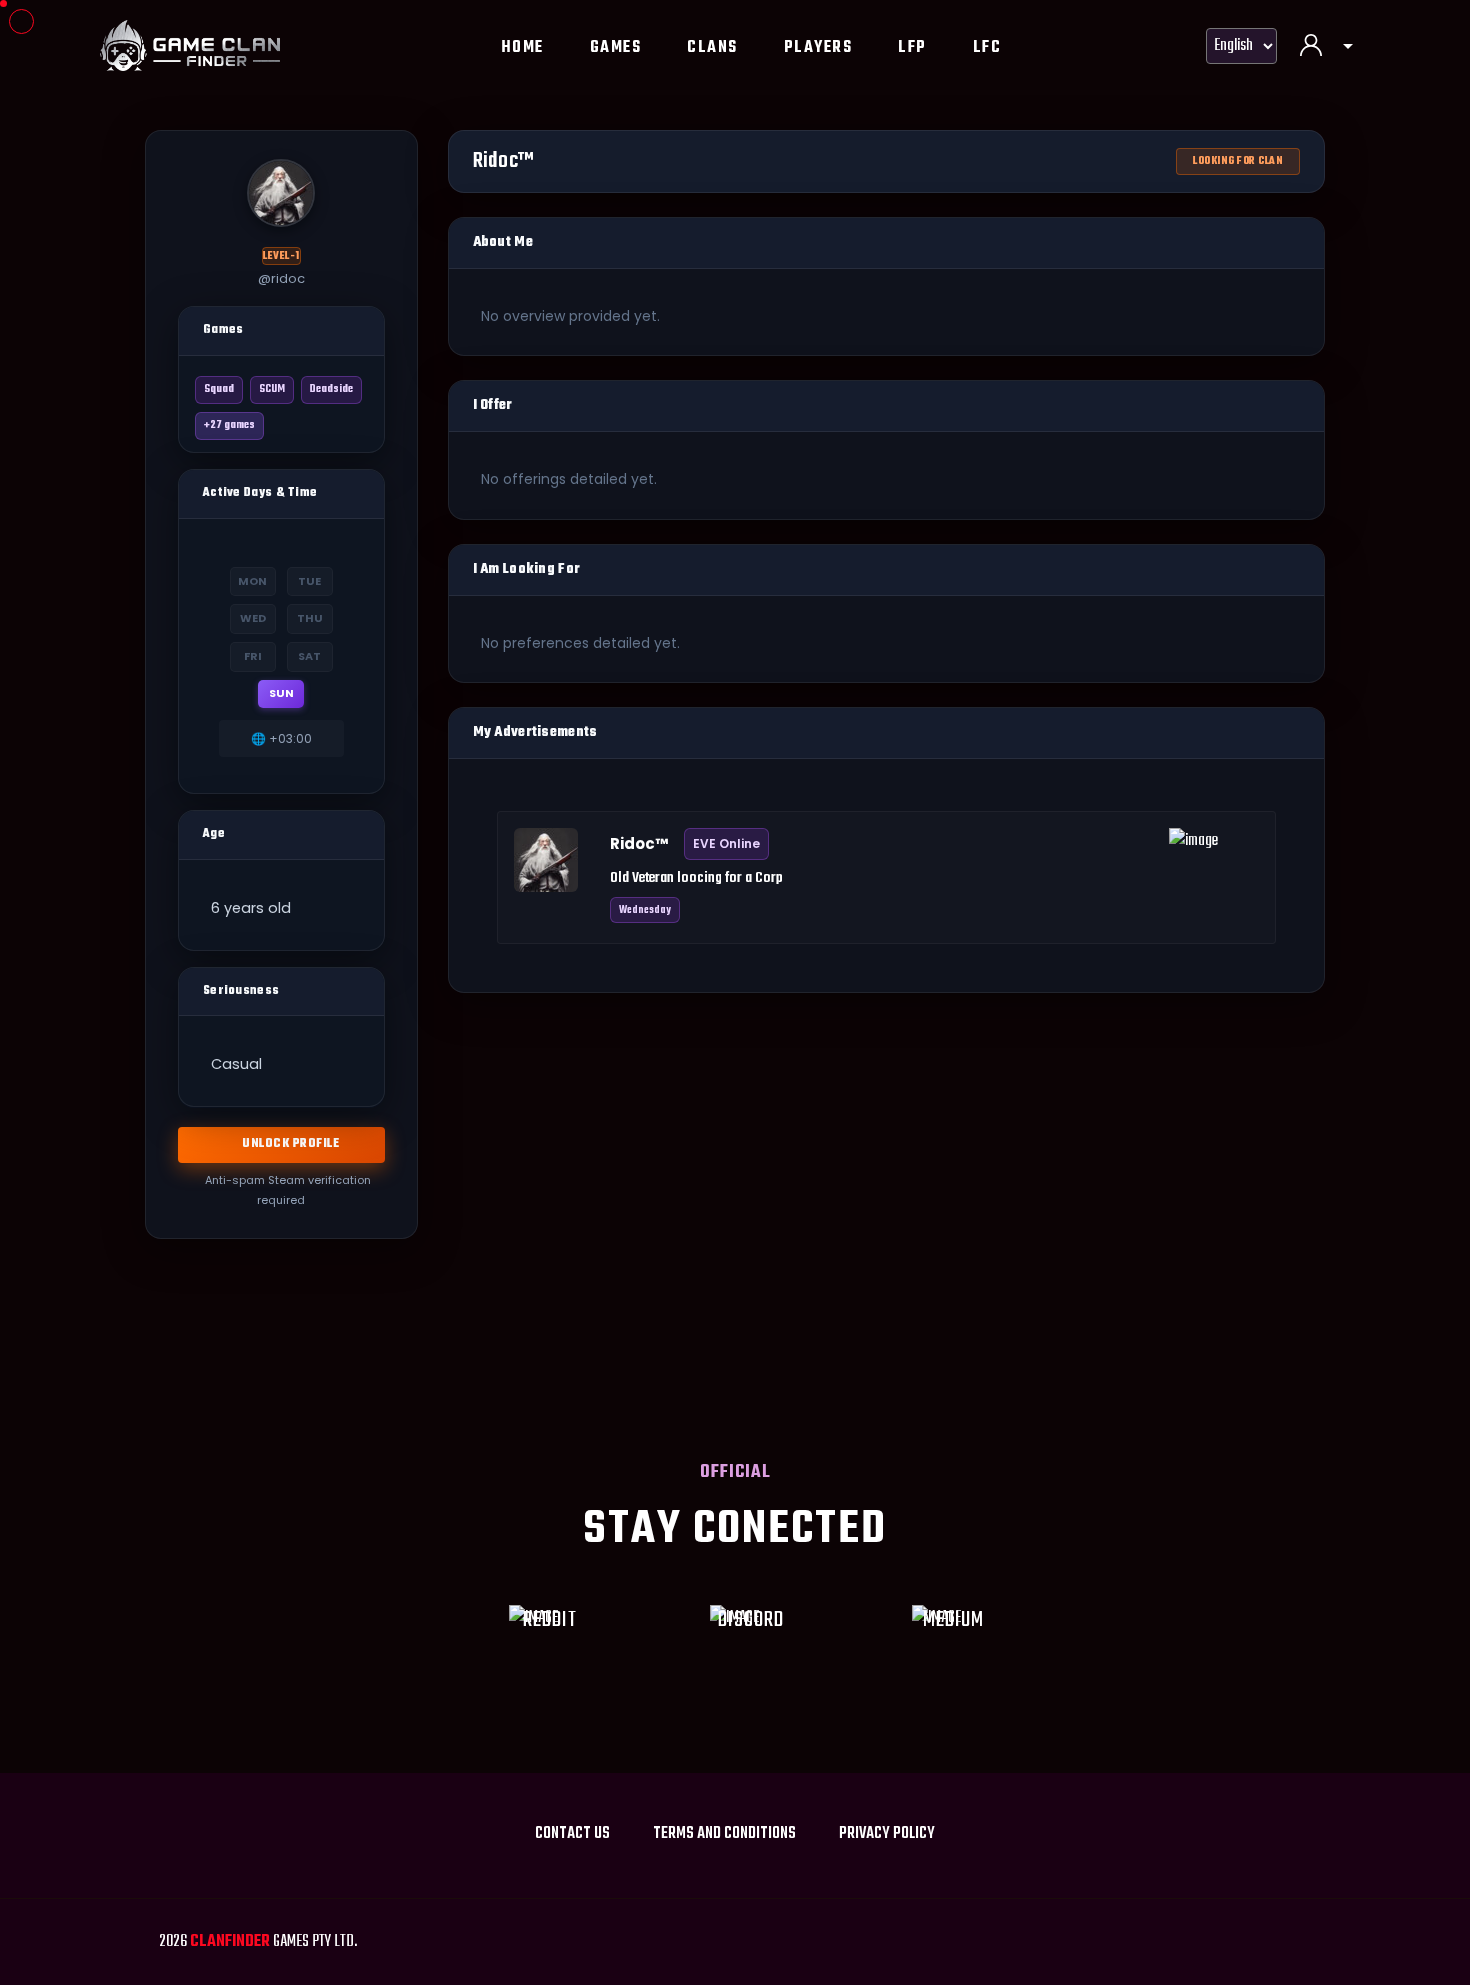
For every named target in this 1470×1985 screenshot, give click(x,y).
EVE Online (726, 843)
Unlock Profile (290, 1144)
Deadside (331, 389)
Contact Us (572, 1834)
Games (616, 48)
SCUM (272, 389)
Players (818, 48)
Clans (712, 48)
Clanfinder (230, 1942)
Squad (219, 389)
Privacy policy (887, 1834)
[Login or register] (1326, 48)
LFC (987, 48)
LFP (912, 48)
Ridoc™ (639, 843)
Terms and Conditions (724, 1834)
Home (522, 48)
